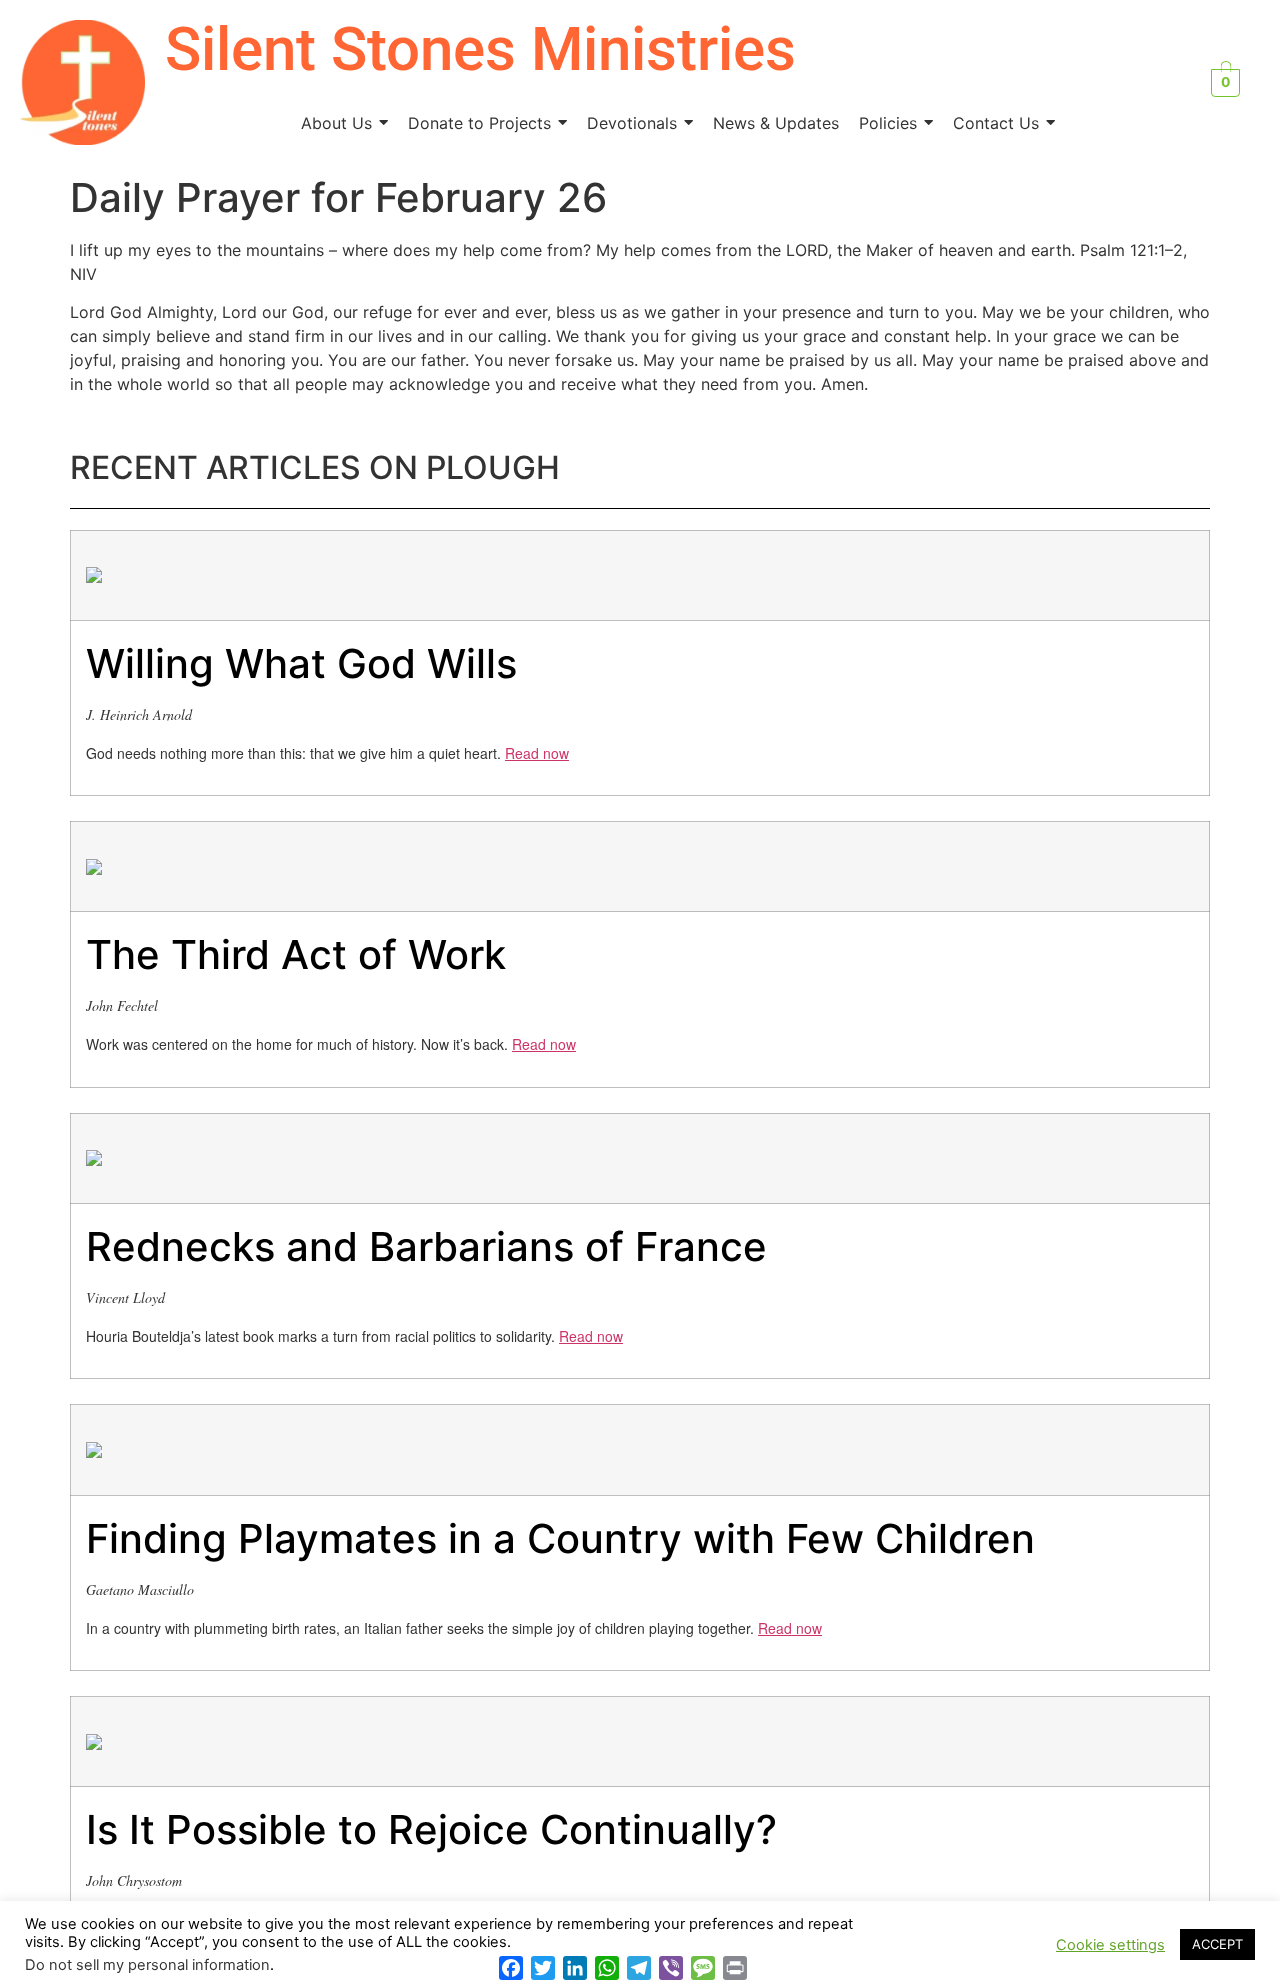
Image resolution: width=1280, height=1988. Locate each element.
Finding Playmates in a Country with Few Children (560, 1538)
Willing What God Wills (301, 663)
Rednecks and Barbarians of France (426, 1246)
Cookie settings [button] (1110, 1945)
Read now (537, 753)
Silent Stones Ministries (480, 49)
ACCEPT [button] (1217, 1944)
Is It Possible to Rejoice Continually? (431, 1829)
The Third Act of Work (296, 954)
